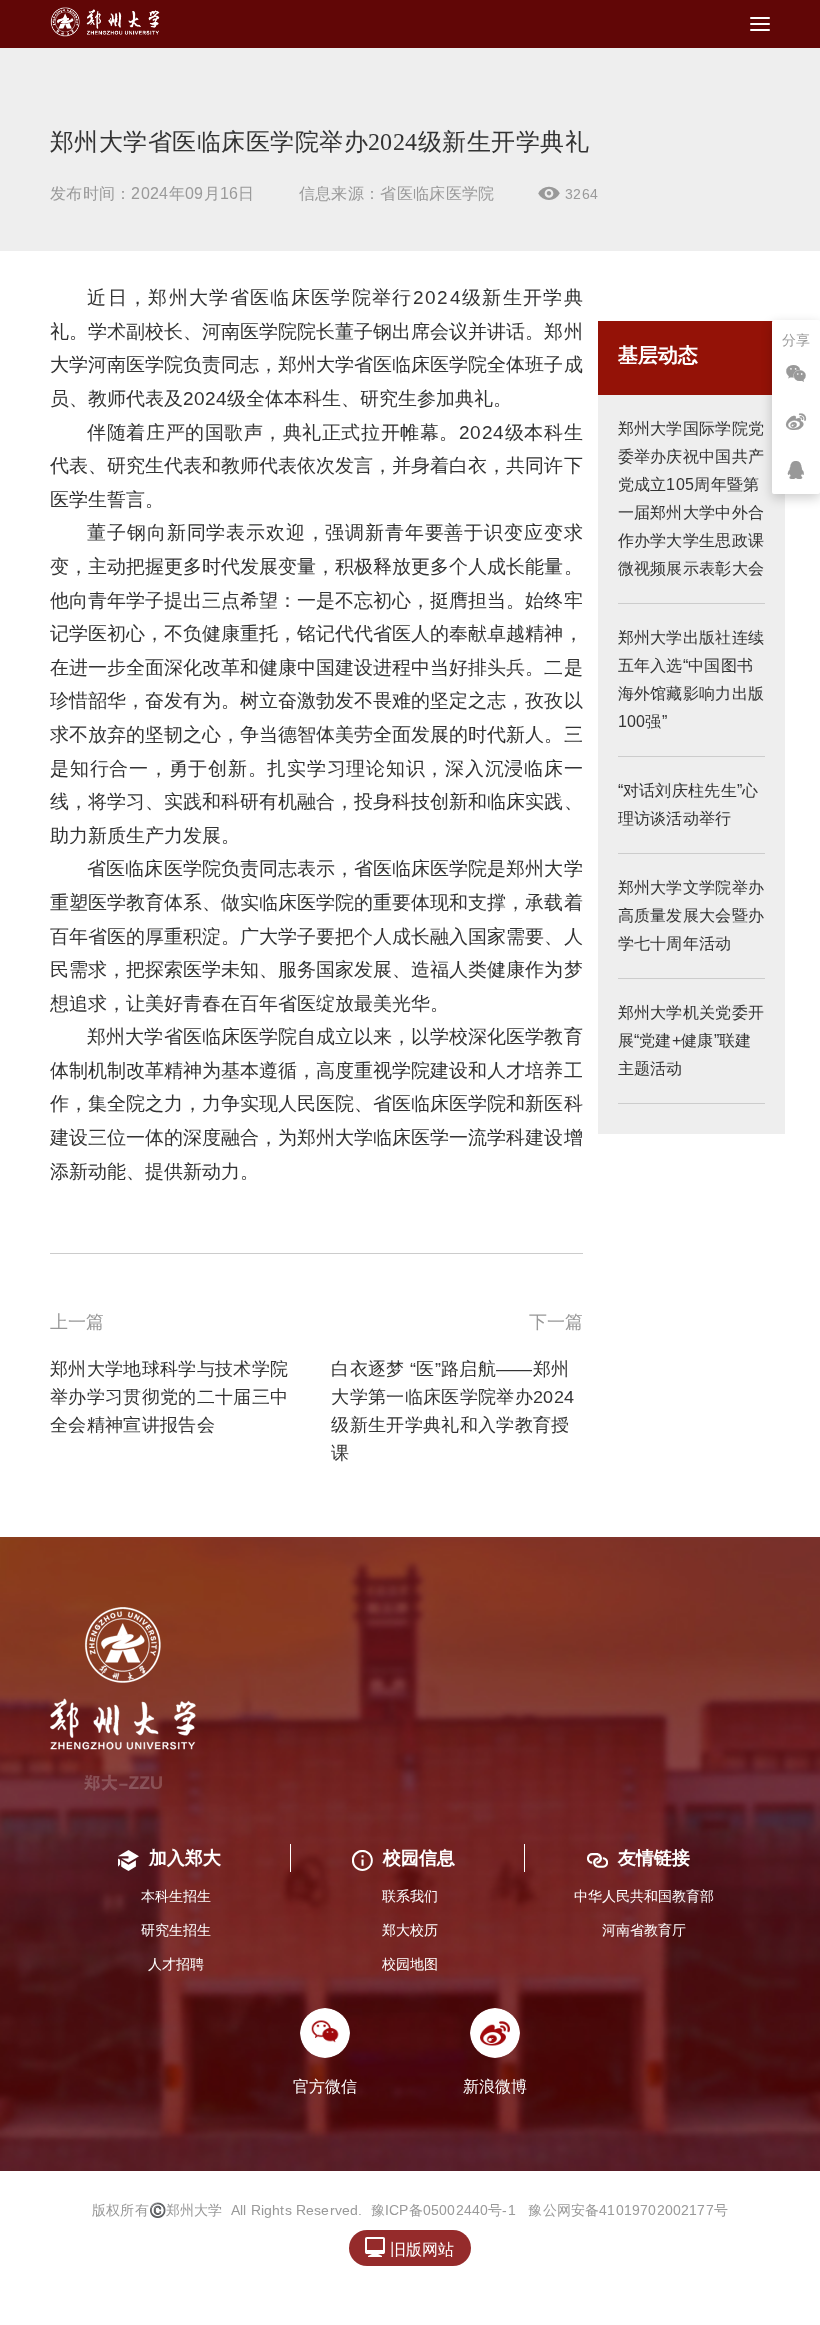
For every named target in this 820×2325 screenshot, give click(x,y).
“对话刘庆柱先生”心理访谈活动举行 (688, 804)
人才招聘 (176, 1964)
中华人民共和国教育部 (644, 1896)
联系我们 (410, 1896)
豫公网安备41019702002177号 (628, 2210)
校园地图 (410, 1964)
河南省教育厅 (644, 1930)
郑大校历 (410, 1930)
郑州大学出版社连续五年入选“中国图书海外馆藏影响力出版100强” (691, 679)
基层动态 (658, 355)
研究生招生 (176, 1930)
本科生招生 (176, 1896)
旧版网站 (409, 2247)
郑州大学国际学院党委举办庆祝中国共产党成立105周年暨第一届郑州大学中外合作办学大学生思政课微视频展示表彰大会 (691, 498)
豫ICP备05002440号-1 (443, 2210)
